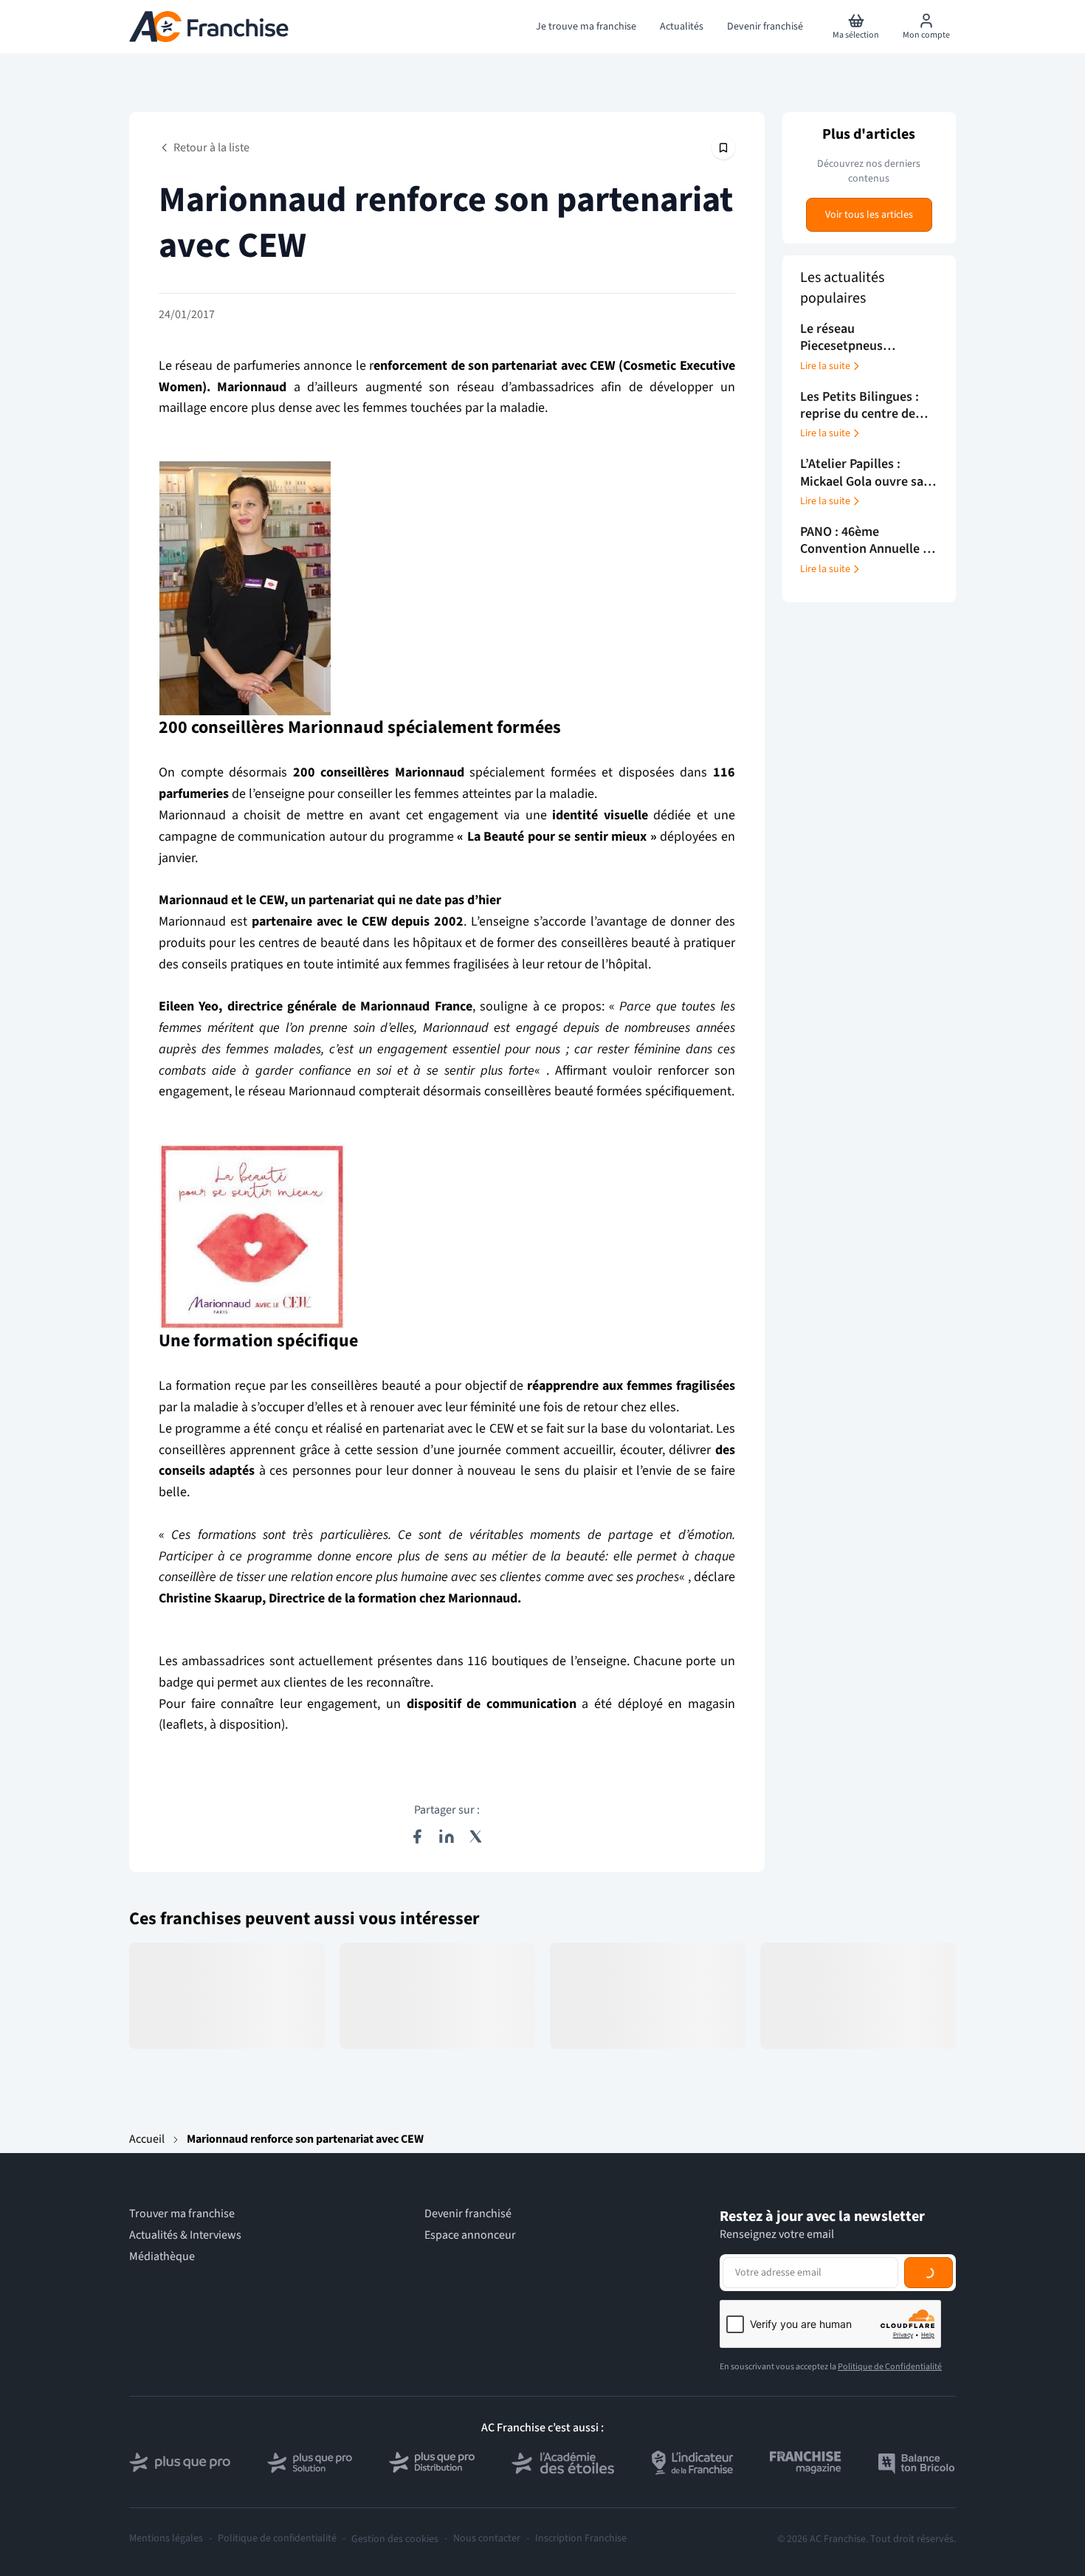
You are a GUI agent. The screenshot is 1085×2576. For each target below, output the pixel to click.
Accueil (147, 2139)
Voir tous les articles (869, 215)
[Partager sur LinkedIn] (447, 1836)
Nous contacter (487, 2539)
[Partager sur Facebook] (417, 1836)
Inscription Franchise (581, 2539)
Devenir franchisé (468, 2214)
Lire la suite (825, 366)
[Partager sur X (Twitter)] (476, 1836)
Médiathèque (162, 2257)
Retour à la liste (211, 148)
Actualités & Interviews (185, 2235)
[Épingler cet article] (723, 148)
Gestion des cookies (395, 2539)
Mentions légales (166, 2539)
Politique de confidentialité (277, 2539)
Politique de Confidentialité (890, 2367)
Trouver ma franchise (182, 2214)
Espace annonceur (470, 2235)
